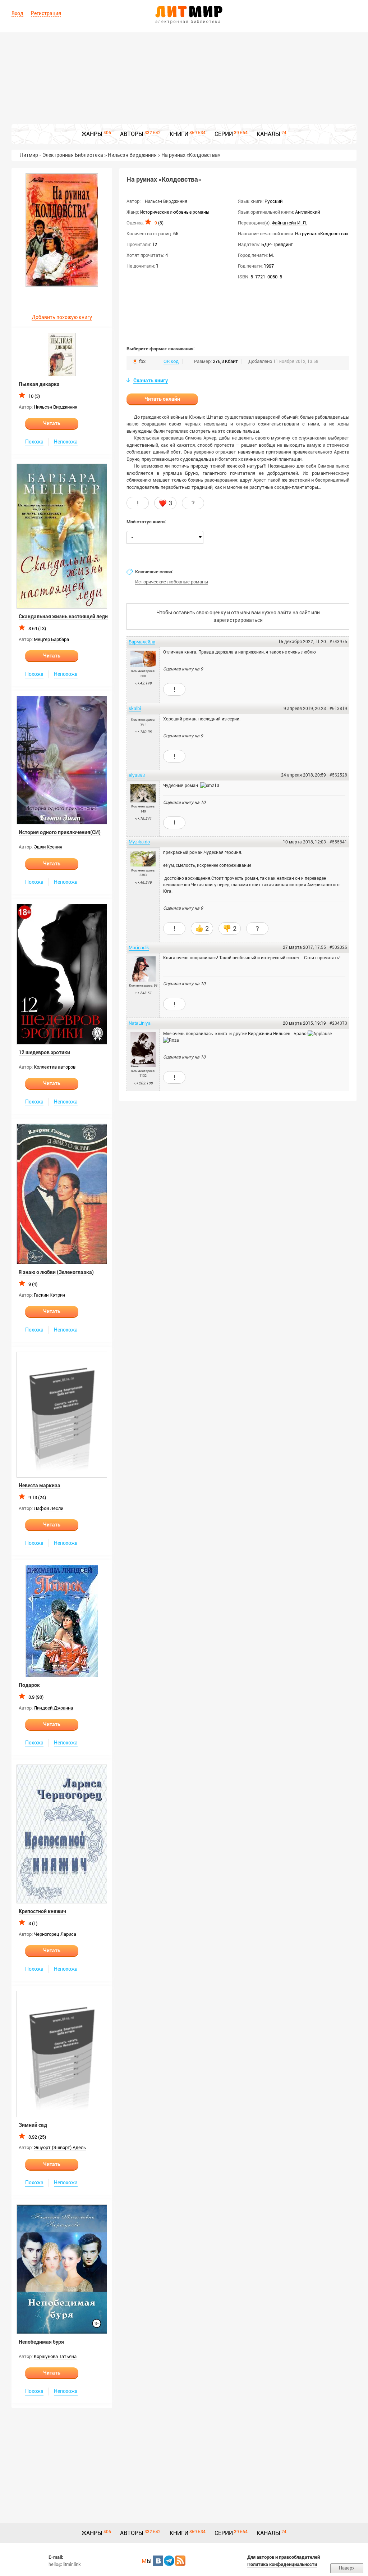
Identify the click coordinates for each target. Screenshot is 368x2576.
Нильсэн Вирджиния (56, 407)
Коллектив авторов (55, 1067)
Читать (52, 423)
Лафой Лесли (49, 1508)
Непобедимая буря (41, 2342)
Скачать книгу (151, 381)
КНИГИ (179, 134)
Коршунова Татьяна (55, 2356)
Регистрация (46, 13)
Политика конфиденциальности (282, 2564)
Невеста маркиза (40, 1485)
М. (271, 255)
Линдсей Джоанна (53, 1708)
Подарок (29, 1685)
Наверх (347, 2568)
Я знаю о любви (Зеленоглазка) (56, 1272)
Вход (17, 13)
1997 (269, 266)
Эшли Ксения (48, 847)
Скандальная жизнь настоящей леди (63, 616)
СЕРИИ (224, 134)
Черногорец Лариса (55, 1934)
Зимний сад (33, 2125)
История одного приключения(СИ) (60, 832)
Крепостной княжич (42, 1911)
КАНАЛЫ (268, 134)
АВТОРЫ (132, 134)
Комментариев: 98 (143, 986)
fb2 (142, 361)
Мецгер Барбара (51, 639)
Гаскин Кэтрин (49, 1295)
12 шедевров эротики (44, 1052)
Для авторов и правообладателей (284, 2557)
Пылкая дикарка (39, 384)
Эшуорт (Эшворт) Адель (60, 2147)
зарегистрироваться (238, 620)
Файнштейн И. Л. (289, 223)
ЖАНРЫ (92, 134)
